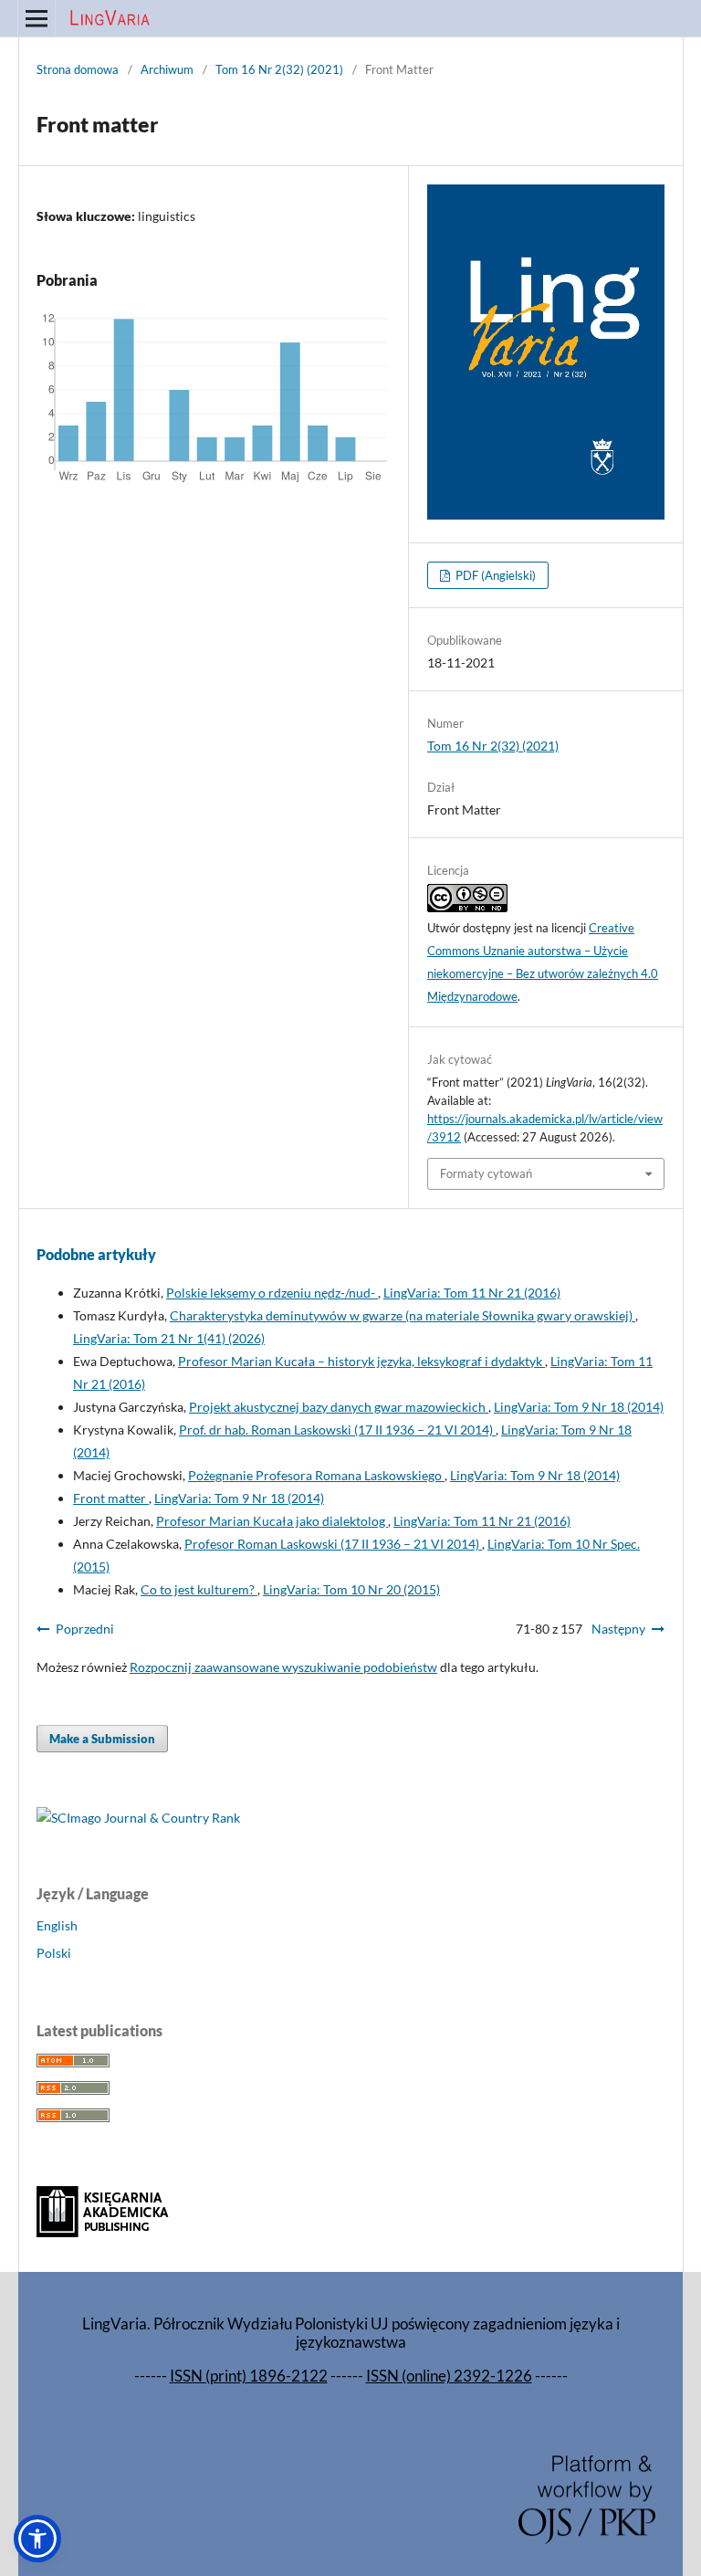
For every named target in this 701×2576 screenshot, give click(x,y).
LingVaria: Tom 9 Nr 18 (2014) (579, 1407)
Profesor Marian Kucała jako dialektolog (272, 1521)
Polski (54, 1953)
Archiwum (167, 69)
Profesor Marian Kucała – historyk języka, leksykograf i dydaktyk (361, 1361)
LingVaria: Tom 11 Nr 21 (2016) (472, 1293)
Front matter (111, 1498)
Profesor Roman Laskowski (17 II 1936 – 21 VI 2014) (333, 1544)
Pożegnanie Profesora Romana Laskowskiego (316, 1475)
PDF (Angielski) (494, 575)
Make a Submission (102, 1739)
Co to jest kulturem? (199, 1589)
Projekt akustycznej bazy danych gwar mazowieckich (339, 1407)
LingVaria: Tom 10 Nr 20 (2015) (351, 1589)
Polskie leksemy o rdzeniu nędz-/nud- (272, 1293)
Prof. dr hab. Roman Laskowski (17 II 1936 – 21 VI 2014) (337, 1430)
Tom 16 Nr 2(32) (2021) (279, 69)
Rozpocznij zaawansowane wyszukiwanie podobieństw (283, 1667)
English (57, 1925)
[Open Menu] (37, 18)
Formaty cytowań (486, 1173)
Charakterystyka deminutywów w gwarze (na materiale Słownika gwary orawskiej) (403, 1315)
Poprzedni (85, 1629)
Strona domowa (78, 69)
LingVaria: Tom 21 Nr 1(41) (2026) (169, 1338)
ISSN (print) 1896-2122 (249, 2376)
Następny (618, 1629)
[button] (37, 2539)
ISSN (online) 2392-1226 (449, 2376)
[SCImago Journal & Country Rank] (138, 1818)
